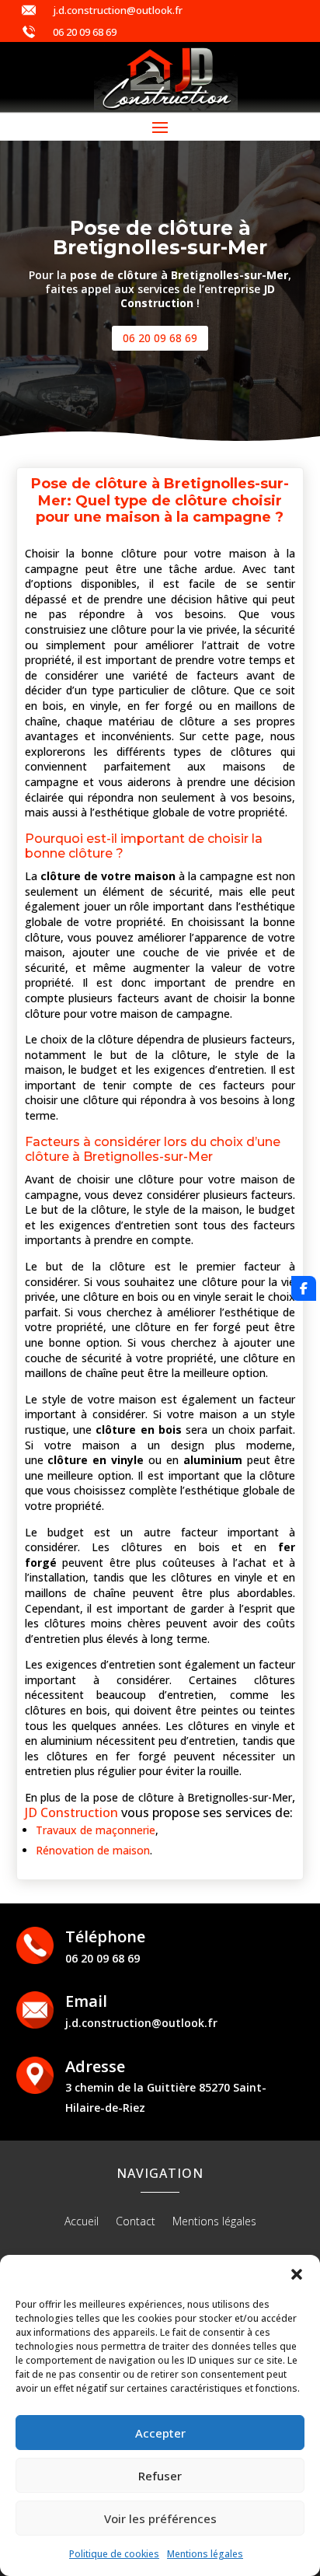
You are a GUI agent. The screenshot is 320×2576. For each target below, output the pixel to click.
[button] (297, 2274)
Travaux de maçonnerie (96, 1830)
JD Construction (71, 1812)
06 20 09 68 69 (85, 32)
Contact (136, 2222)
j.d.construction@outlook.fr (118, 10)
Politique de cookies (114, 2554)
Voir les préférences (160, 2518)
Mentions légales (205, 2554)
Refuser (160, 2476)
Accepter (160, 2433)
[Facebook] (304, 1288)
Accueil (82, 2222)
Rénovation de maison (93, 1850)
